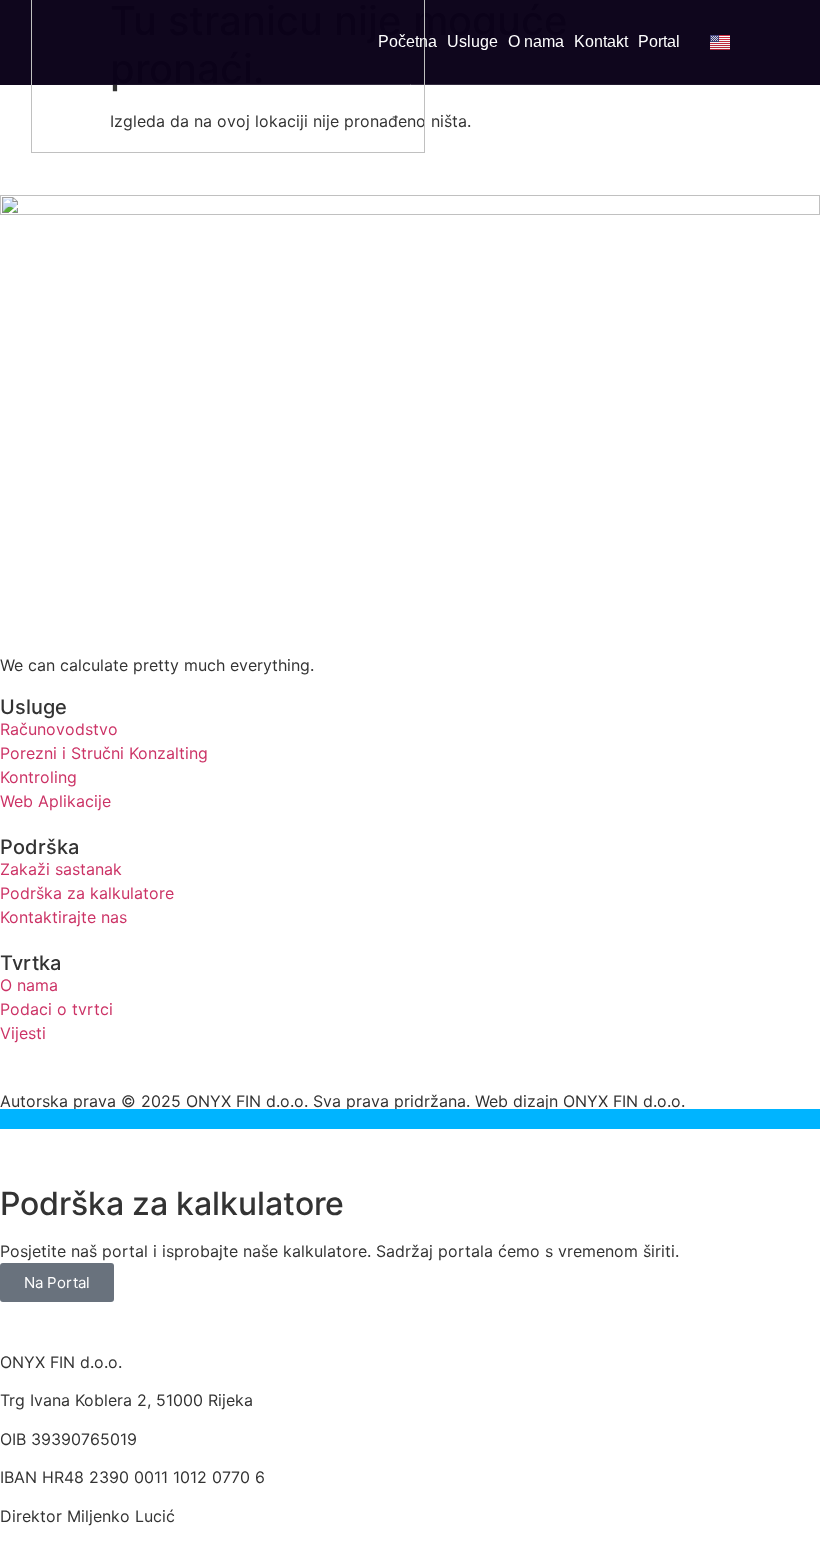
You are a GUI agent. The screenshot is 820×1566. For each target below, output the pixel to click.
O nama (536, 41)
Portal (659, 41)
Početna (407, 41)
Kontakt (601, 41)
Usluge (472, 41)
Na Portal (57, 1282)
